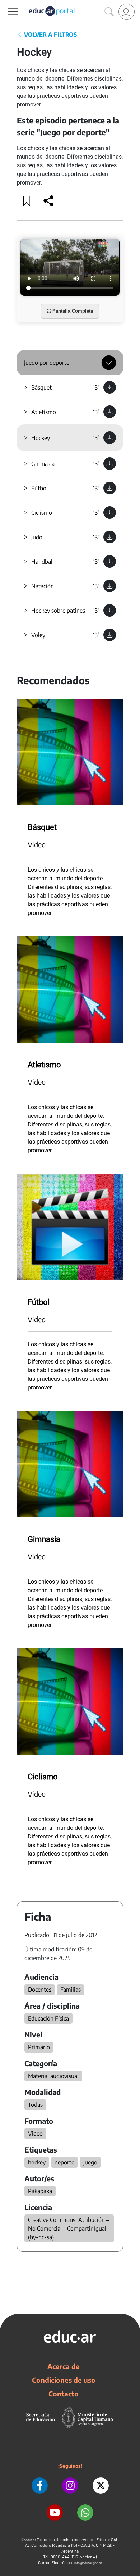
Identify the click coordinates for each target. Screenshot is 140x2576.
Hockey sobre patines (58, 611)
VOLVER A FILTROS (50, 35)
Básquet (41, 387)
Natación (43, 586)
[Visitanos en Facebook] (40, 2486)
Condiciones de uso (64, 2380)
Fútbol (39, 488)
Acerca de (64, 2366)
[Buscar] (109, 12)
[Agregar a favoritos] (27, 201)
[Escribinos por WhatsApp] (85, 2512)
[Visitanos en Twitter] (101, 2486)
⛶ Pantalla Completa (70, 311)
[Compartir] (48, 201)
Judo (37, 537)
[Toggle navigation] (6, 4)
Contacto (64, 2394)
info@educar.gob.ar (88, 2563)
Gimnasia (43, 464)
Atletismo (44, 412)
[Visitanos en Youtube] (55, 2512)
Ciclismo (42, 513)
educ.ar (31, 2540)
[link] (127, 12)
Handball (43, 562)
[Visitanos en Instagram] (70, 2486)
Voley (38, 635)
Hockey (41, 438)
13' (96, 387)
